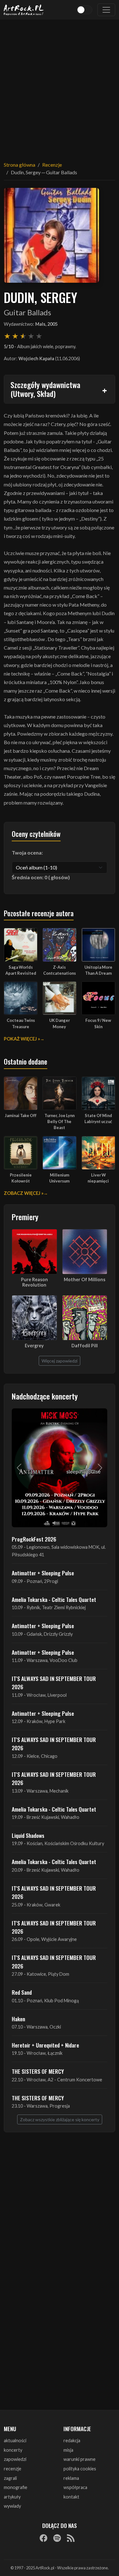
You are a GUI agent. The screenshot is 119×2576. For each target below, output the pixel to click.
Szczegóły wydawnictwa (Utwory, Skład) (45, 389)
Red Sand (22, 1992)
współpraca (75, 2487)
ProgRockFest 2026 (34, 1539)
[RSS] (71, 2538)
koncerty (13, 2450)
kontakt (71, 2497)
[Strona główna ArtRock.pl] (24, 10)
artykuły (12, 2497)
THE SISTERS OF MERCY (38, 2071)
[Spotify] (57, 2538)
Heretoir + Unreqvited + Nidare (45, 2045)
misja (68, 2450)
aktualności (15, 2440)
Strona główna (20, 165)
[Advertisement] (60, 86)
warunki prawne (79, 2459)
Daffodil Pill (85, 1346)
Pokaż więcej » (22, 1039)
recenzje (13, 2469)
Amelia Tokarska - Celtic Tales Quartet (54, 1599)
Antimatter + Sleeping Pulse (43, 1573)
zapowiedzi (15, 2459)
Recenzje (52, 165)
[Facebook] (43, 2538)
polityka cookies (80, 2469)
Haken (18, 2019)
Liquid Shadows (28, 1835)
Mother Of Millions (85, 1279)
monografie (16, 2487)
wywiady (12, 2506)
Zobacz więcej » (24, 1193)
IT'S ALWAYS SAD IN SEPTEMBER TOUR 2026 (54, 1683)
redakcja (72, 2440)
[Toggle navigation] (106, 10)
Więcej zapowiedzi (60, 1361)
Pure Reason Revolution (34, 1282)
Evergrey (34, 1346)
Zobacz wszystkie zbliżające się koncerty (60, 2119)
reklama (71, 2478)
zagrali (10, 2478)
